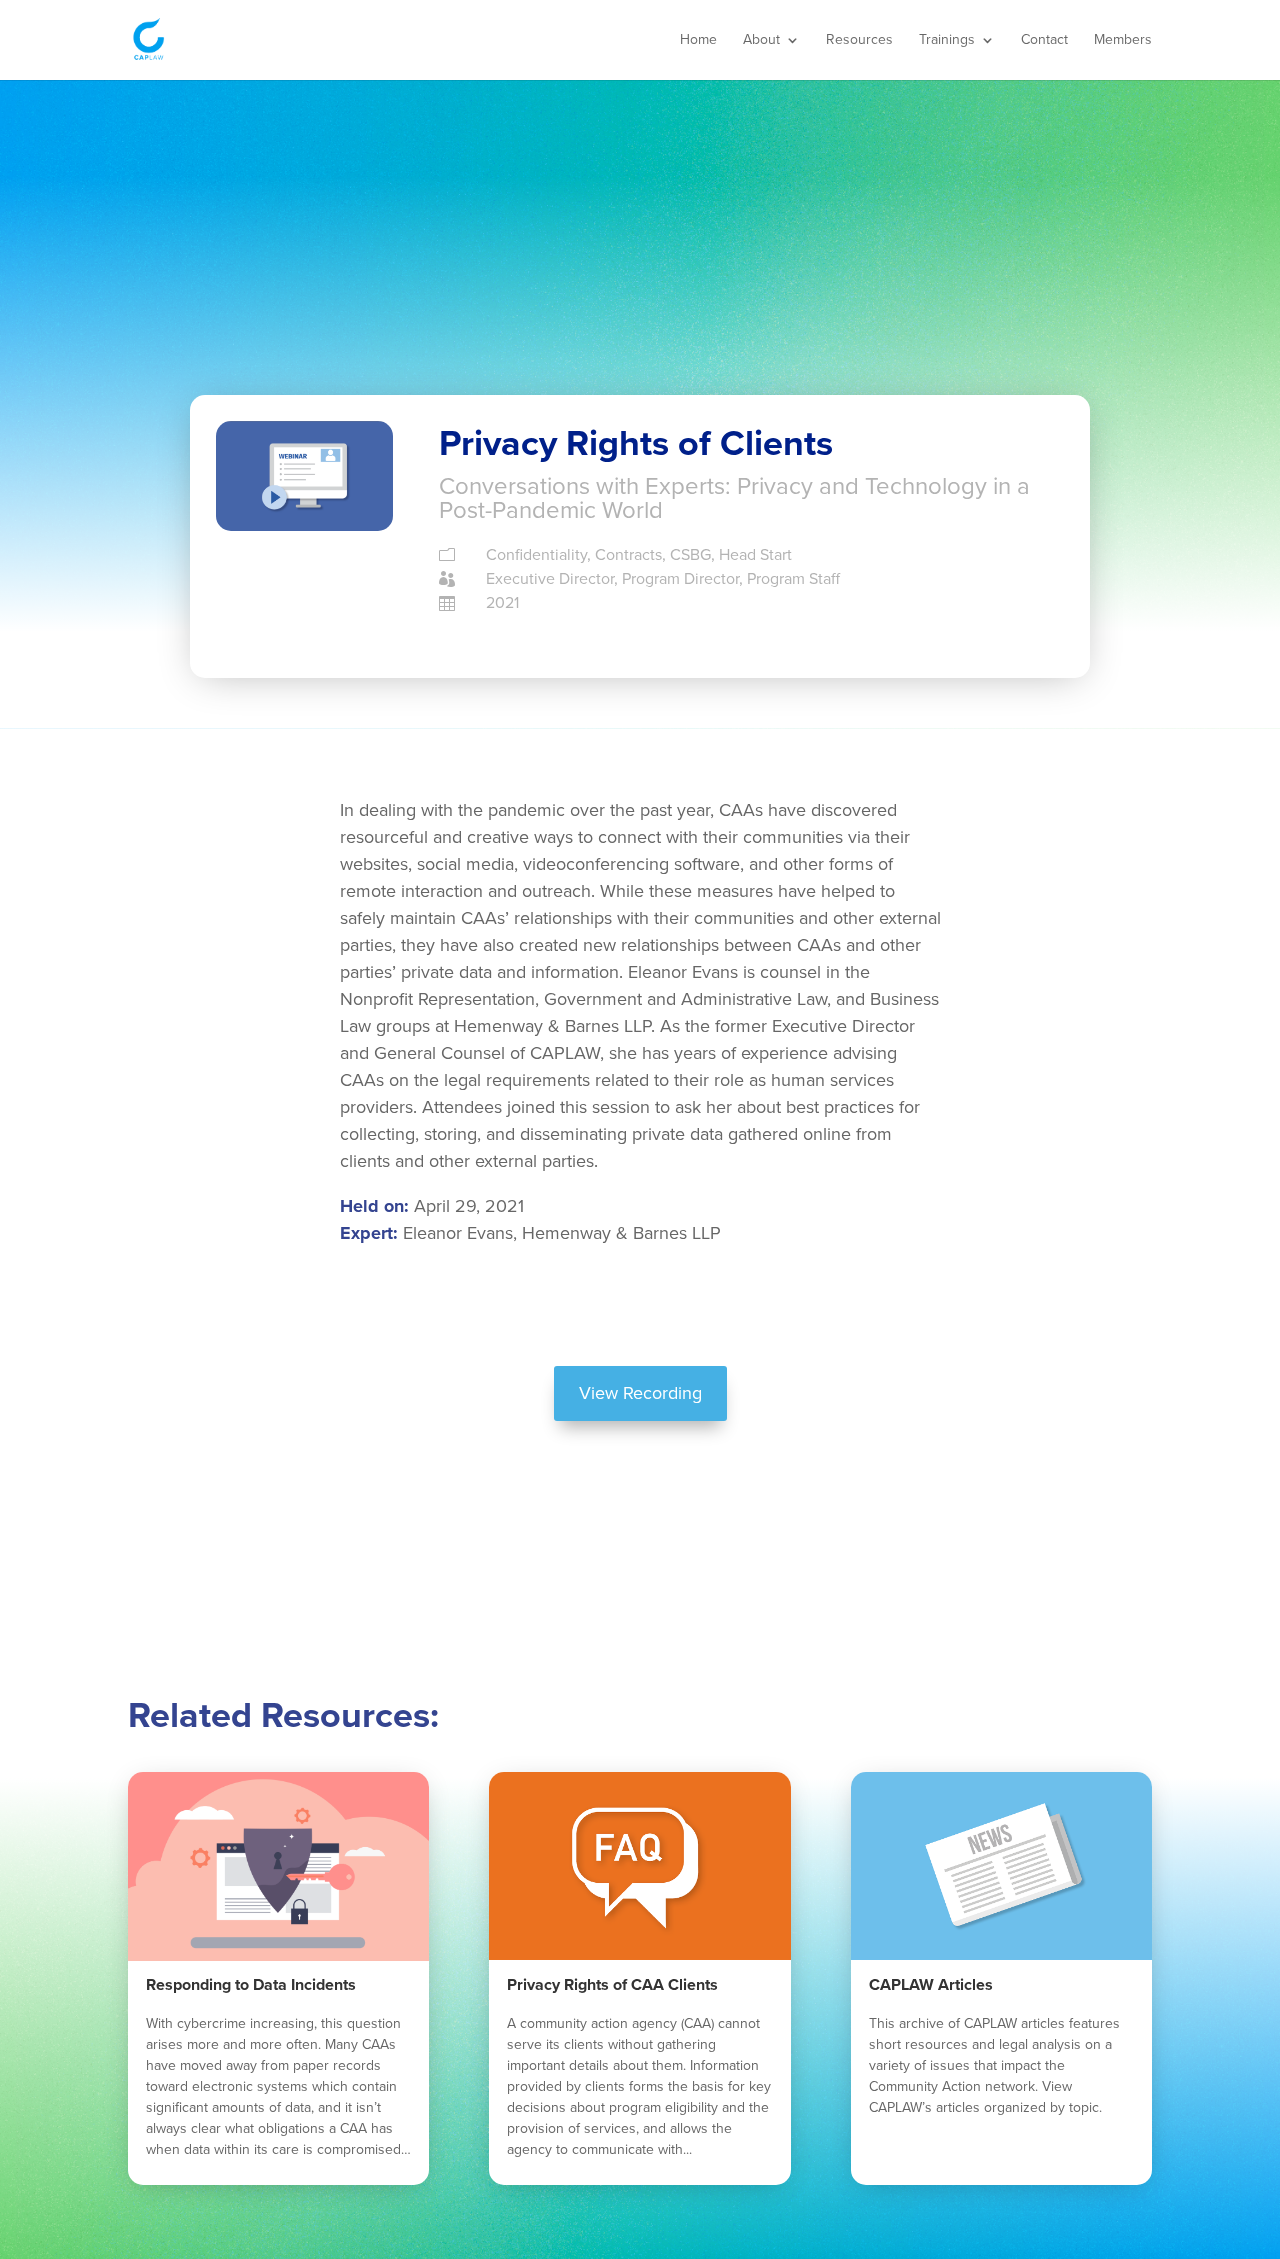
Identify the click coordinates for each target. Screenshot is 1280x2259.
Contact (1044, 40)
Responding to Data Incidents (251, 1985)
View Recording (640, 1393)
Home (698, 40)
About (761, 40)
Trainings (947, 40)
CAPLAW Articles (931, 1985)
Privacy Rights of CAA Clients (612, 1985)
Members (1123, 40)
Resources (859, 40)
